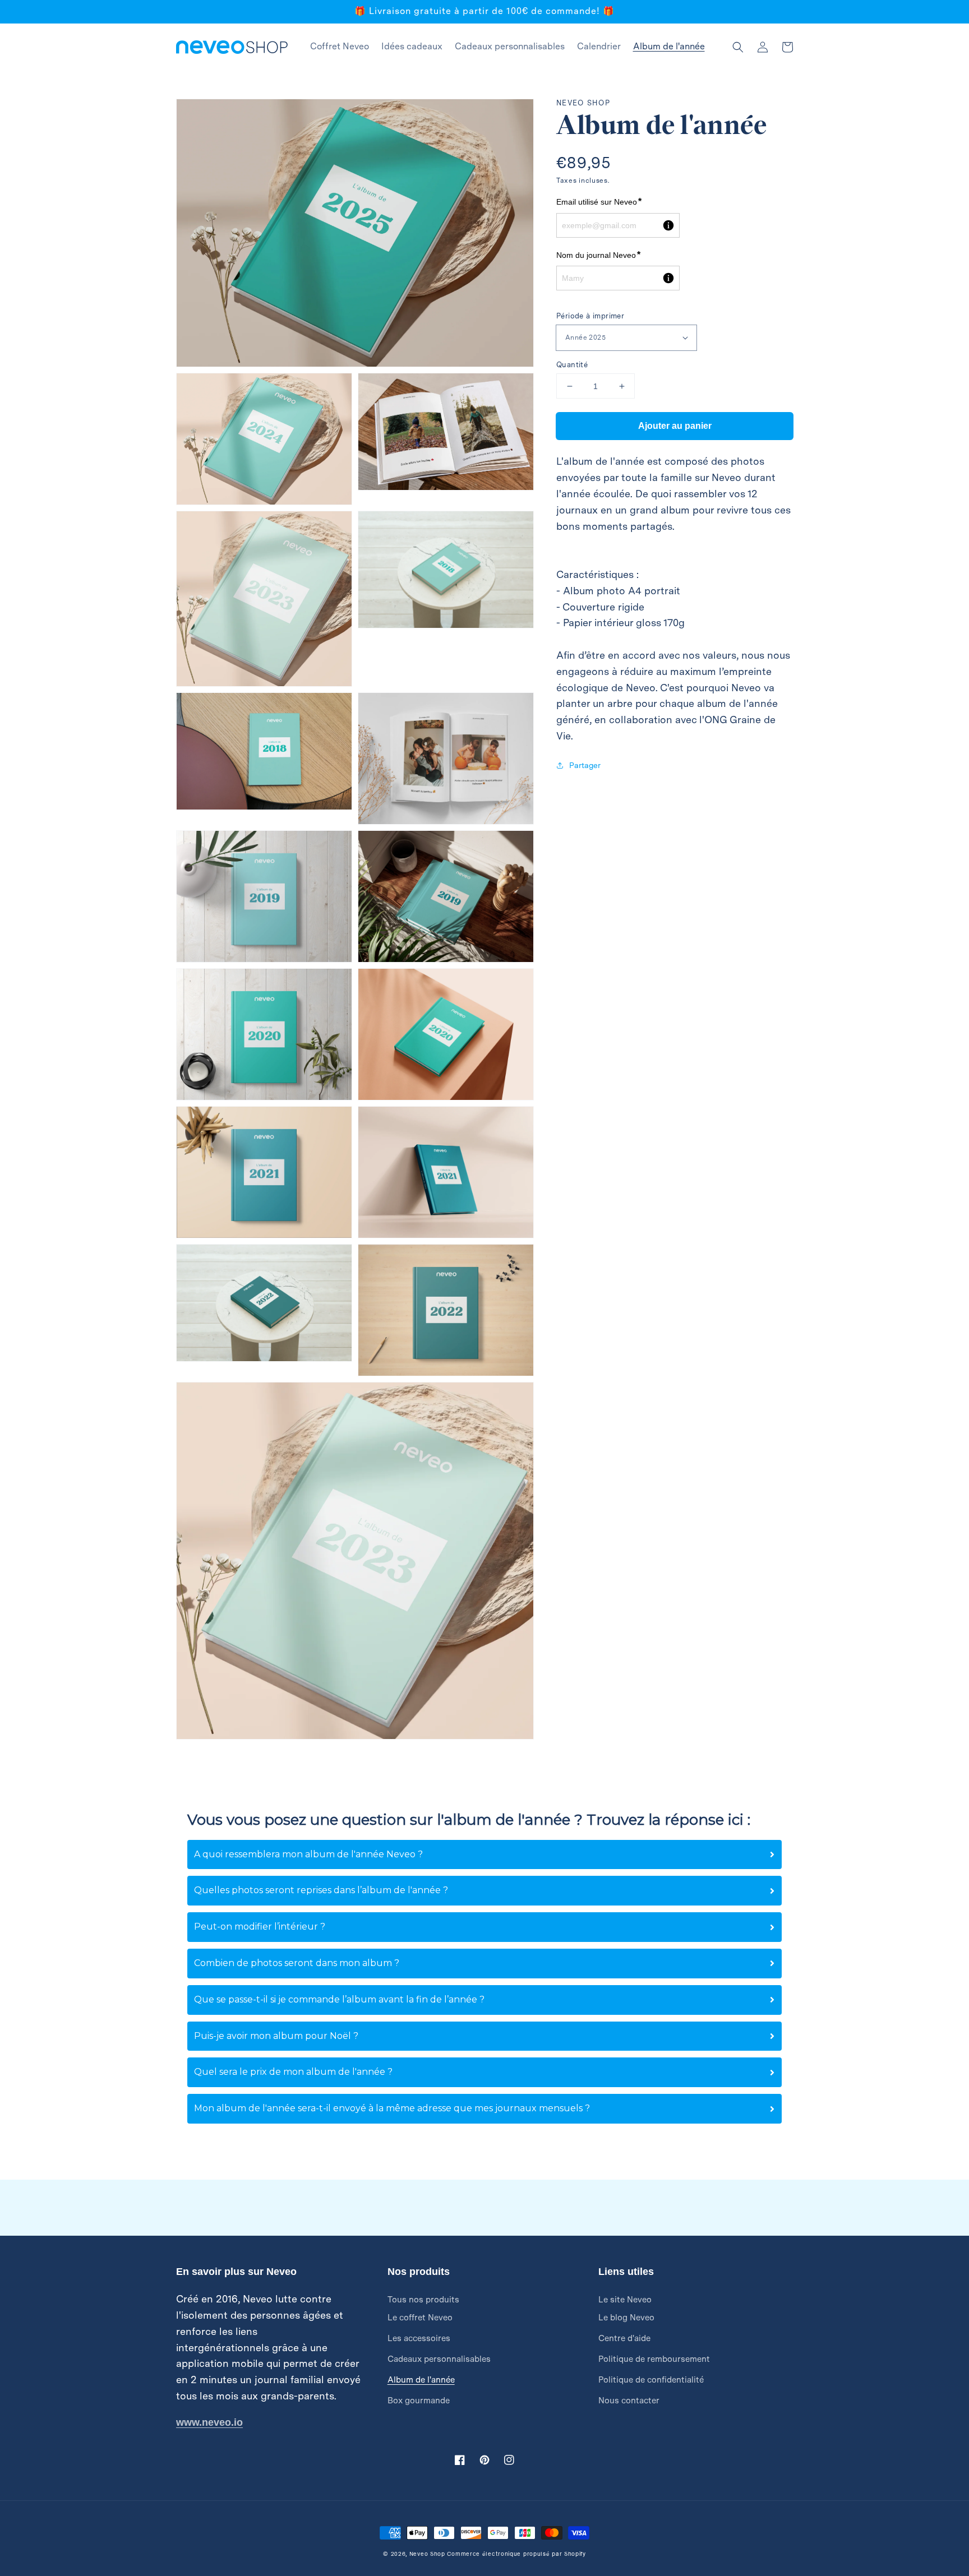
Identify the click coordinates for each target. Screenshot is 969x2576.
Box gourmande (419, 2401)
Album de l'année (421, 2380)
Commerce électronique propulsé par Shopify (516, 2554)
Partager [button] (585, 765)
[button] (738, 47)
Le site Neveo (625, 2300)
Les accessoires (419, 2338)
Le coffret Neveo (420, 2318)
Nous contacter (629, 2401)
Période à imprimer (590, 316)
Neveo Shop (427, 2554)
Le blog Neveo (626, 2318)
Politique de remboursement (654, 2359)
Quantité (572, 365)
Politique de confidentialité (651, 2380)
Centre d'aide (624, 2338)
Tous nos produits (423, 2300)
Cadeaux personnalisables (439, 2359)
